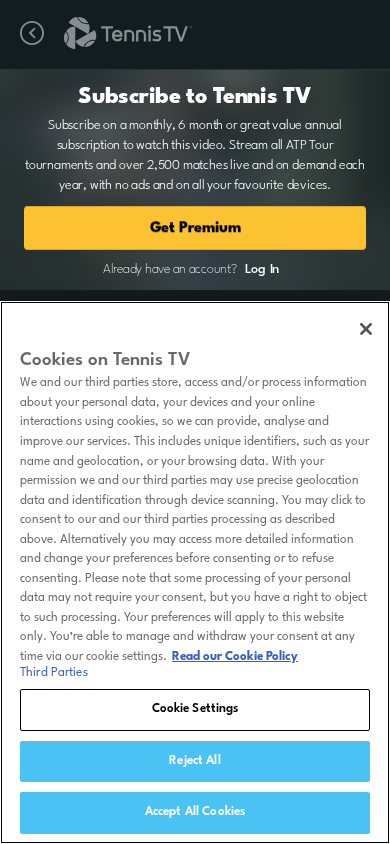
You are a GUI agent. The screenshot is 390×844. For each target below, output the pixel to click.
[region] (195, 572)
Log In (262, 269)
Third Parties (54, 673)
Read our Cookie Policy (235, 657)
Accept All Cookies (195, 812)
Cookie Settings (195, 709)
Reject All (194, 761)
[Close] (366, 329)
